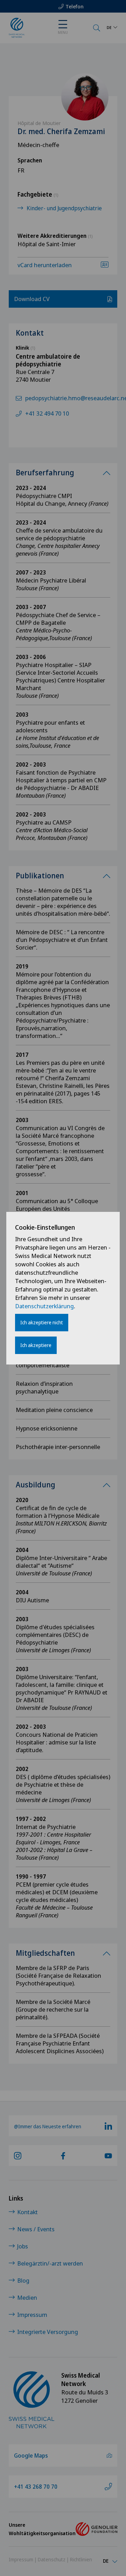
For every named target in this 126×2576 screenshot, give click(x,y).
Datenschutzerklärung (44, 1306)
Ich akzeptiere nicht (42, 1322)
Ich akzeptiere (36, 1345)
